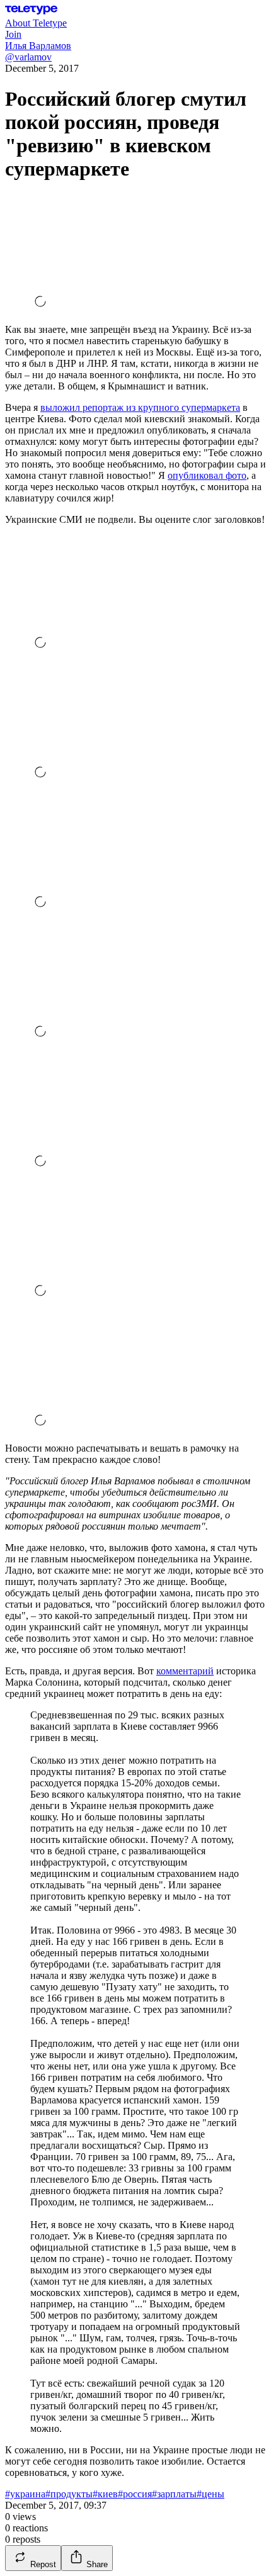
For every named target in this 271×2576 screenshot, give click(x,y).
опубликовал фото (207, 475)
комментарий (185, 1671)
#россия (135, 2494)
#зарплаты (174, 2494)
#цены (210, 2494)
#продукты (69, 2494)
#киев (105, 2494)
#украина (25, 2494)
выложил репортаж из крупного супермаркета (140, 407)
